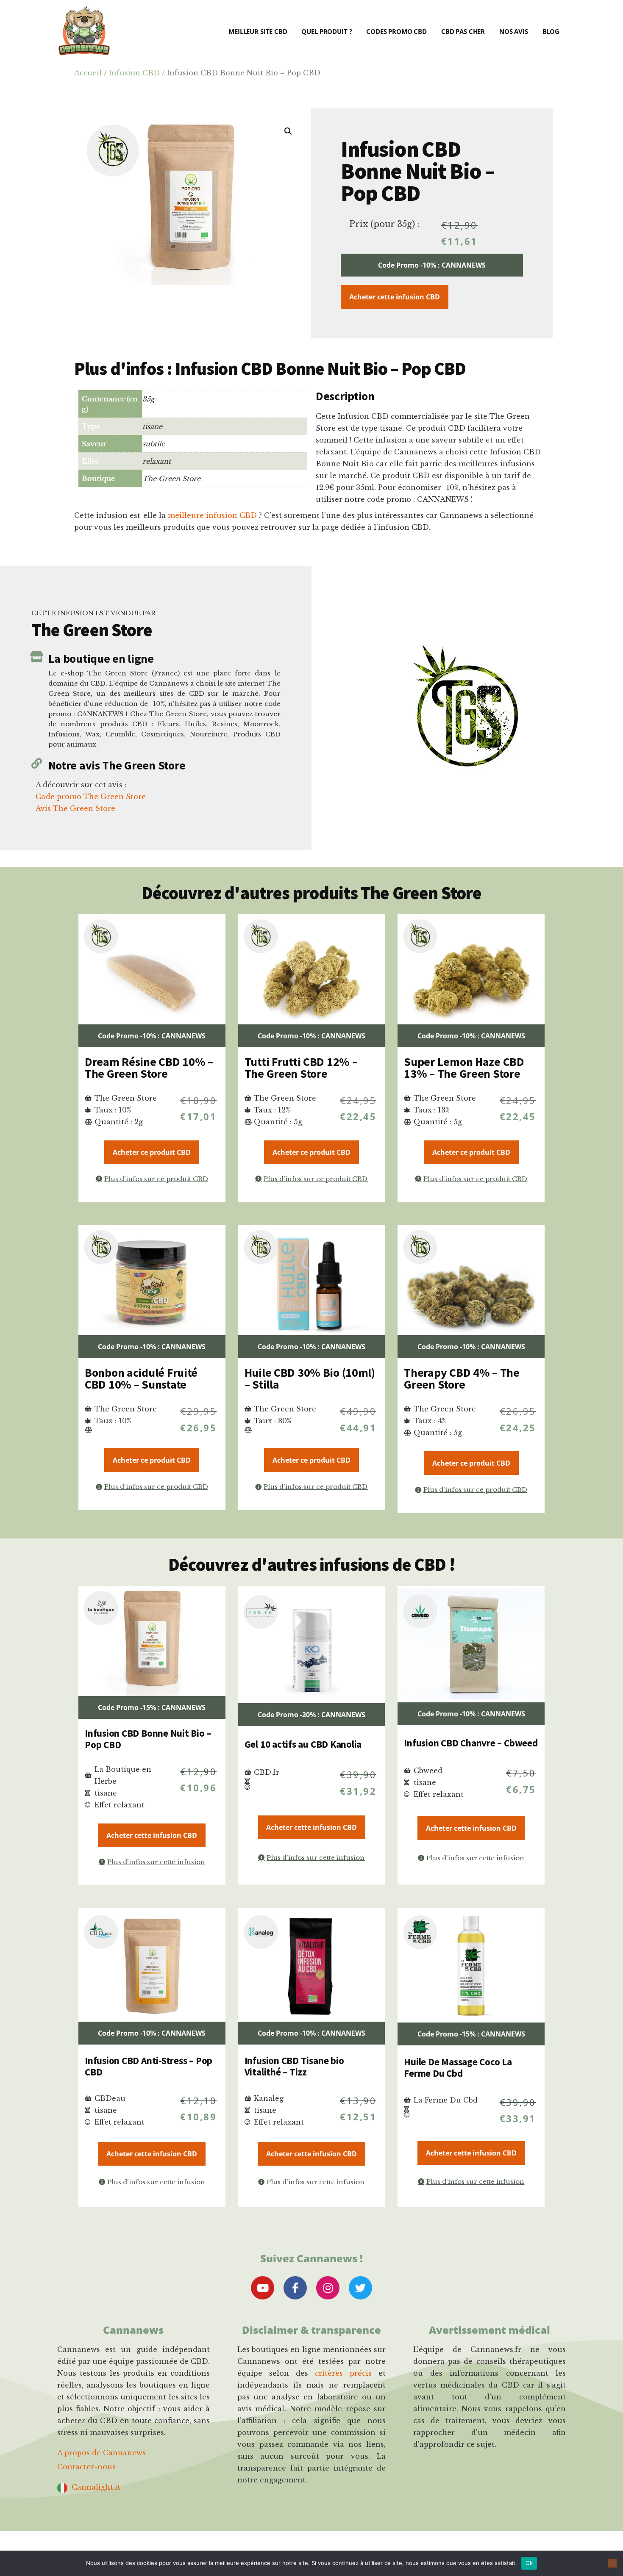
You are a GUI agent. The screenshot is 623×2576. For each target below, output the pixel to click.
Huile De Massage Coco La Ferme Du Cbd (458, 2068)
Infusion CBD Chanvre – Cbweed (471, 1743)
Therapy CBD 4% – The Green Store (462, 1378)
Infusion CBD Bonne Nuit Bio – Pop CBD (148, 1739)
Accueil (88, 73)
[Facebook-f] (295, 2288)
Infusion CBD (134, 73)
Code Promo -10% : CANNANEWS (432, 265)
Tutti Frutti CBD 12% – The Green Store (301, 1068)
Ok (529, 2563)
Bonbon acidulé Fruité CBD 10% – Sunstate (141, 1378)
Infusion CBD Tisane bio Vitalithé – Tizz (294, 2066)
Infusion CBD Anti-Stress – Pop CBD (149, 2066)
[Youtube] (263, 2288)
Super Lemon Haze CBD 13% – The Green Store (464, 1068)
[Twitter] (360, 2288)
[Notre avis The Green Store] (37, 763)
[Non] (612, 2563)
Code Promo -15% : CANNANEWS (152, 1707)
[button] (288, 131)
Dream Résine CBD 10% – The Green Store (149, 1068)
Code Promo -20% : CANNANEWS (311, 1715)
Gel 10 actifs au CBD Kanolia (303, 1744)
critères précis (343, 2373)
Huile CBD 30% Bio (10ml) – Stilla (310, 1378)
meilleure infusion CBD (212, 515)
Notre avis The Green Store (117, 765)
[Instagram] (328, 2288)
